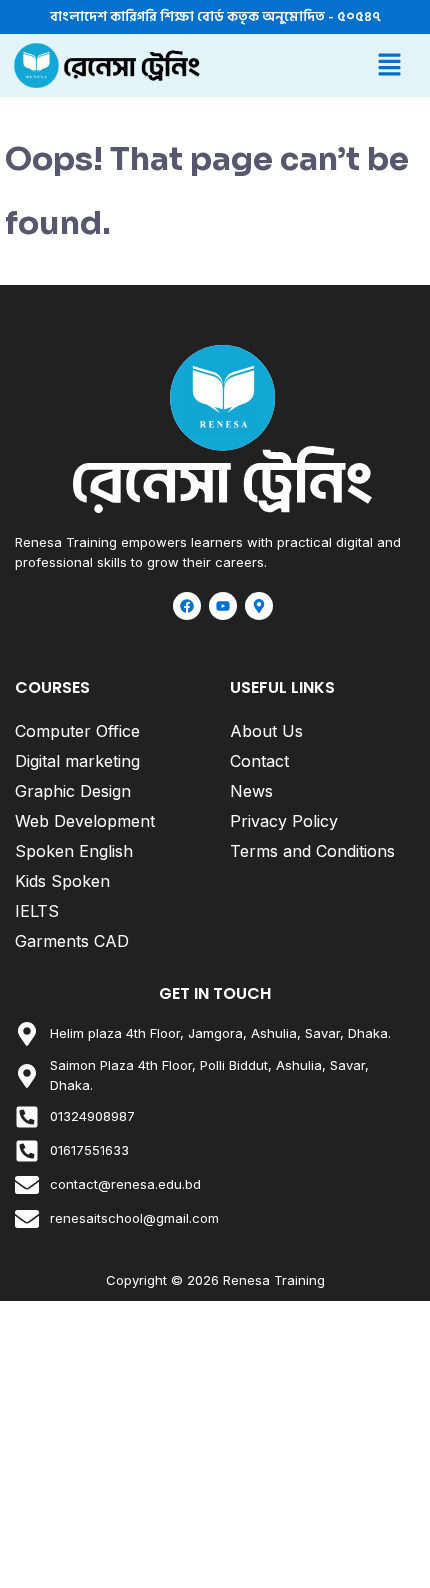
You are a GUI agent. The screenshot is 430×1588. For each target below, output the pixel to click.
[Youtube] (223, 606)
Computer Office (77, 731)
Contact (259, 761)
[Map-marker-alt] (259, 606)
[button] (315, 65)
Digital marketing (77, 761)
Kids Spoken (62, 881)
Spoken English (74, 851)
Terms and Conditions (312, 851)
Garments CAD (72, 941)
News (251, 791)
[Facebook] (187, 606)
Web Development (85, 821)
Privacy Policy (284, 821)
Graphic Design (73, 791)
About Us (266, 731)
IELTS (37, 911)
